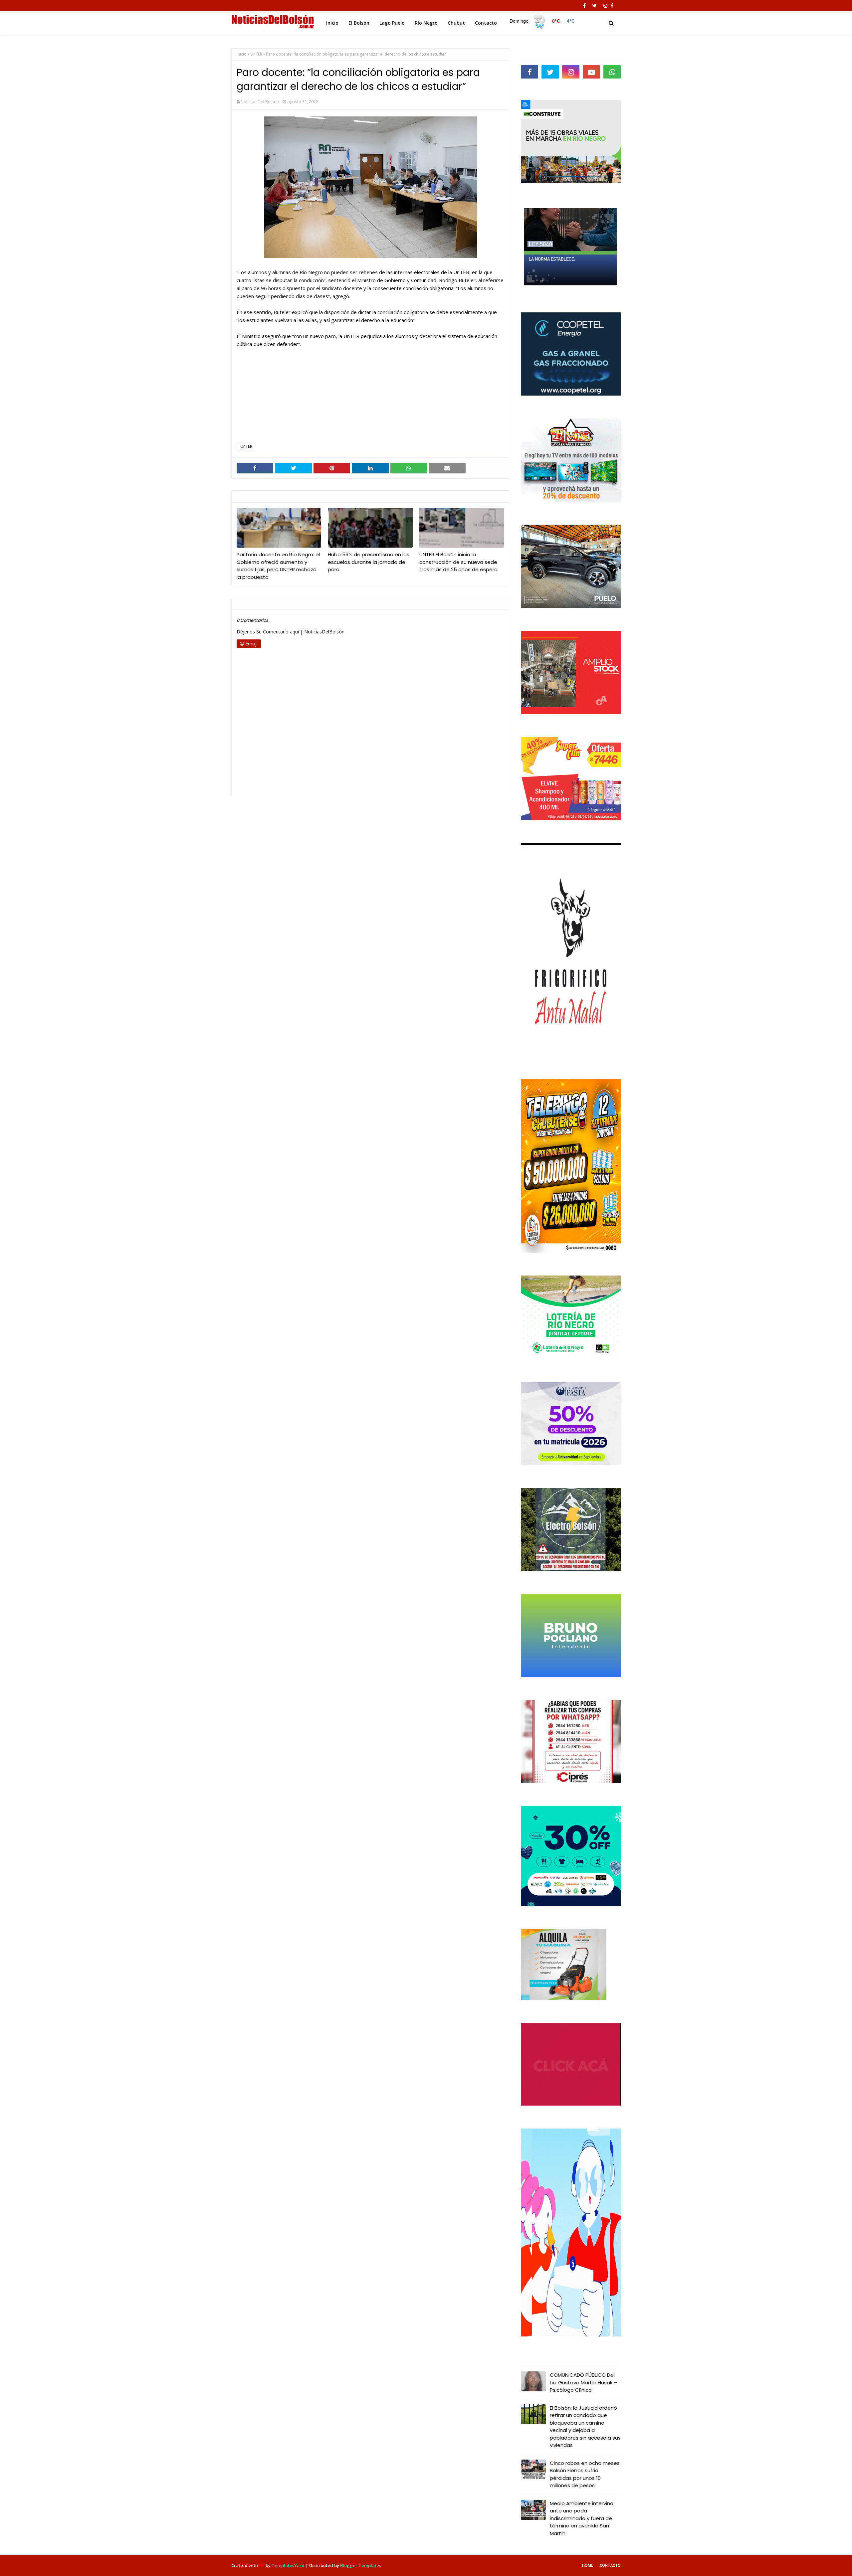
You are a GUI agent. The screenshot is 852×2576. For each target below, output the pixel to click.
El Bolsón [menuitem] (359, 23)
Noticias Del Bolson (260, 101)
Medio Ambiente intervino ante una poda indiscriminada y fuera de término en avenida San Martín (582, 2518)
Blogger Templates (361, 2565)
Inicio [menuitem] (332, 23)
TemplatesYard (288, 2565)
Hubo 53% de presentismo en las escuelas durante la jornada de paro (369, 562)
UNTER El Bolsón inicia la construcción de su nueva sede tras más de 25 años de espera (458, 562)
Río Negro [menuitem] (426, 23)
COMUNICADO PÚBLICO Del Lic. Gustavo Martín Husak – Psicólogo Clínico (583, 2382)
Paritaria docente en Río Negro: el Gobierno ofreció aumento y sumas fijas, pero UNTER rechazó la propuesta (278, 566)
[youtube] (591, 72)
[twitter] (595, 6)
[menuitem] (543, 21)
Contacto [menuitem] (486, 23)
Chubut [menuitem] (456, 23)
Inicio (242, 54)
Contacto (610, 2565)
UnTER (256, 54)
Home (588, 2565)
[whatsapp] (612, 72)
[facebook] (584, 6)
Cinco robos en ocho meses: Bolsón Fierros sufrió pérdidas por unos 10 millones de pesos (585, 2474)
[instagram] (605, 6)
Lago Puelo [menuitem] (392, 23)
